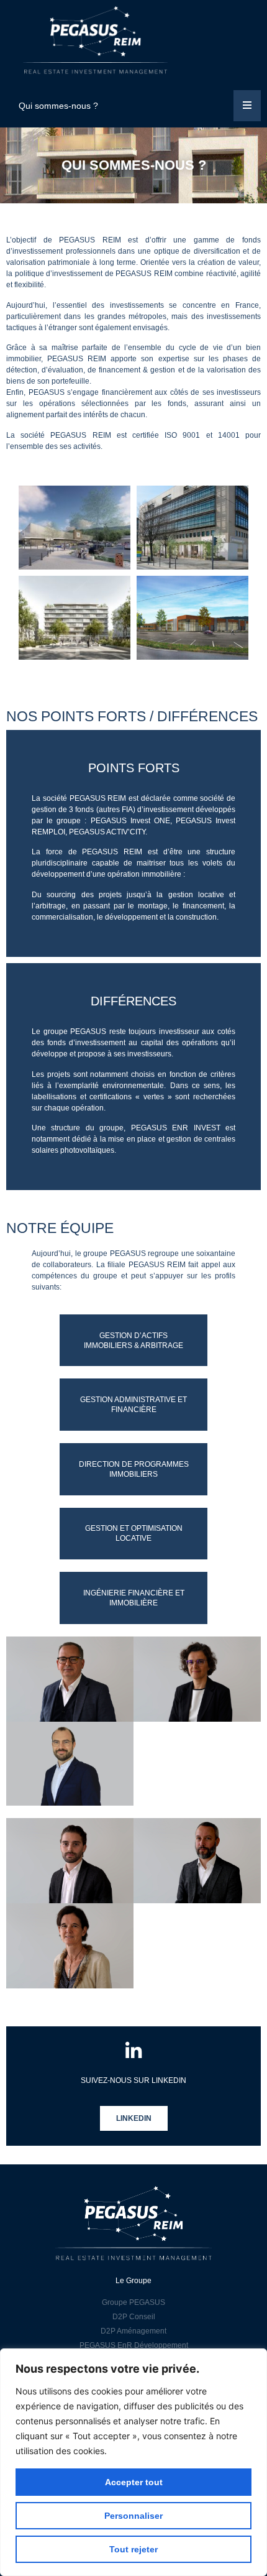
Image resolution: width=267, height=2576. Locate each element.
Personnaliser (133, 2516)
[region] (133, 2462)
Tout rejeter (133, 2549)
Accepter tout (134, 2482)
